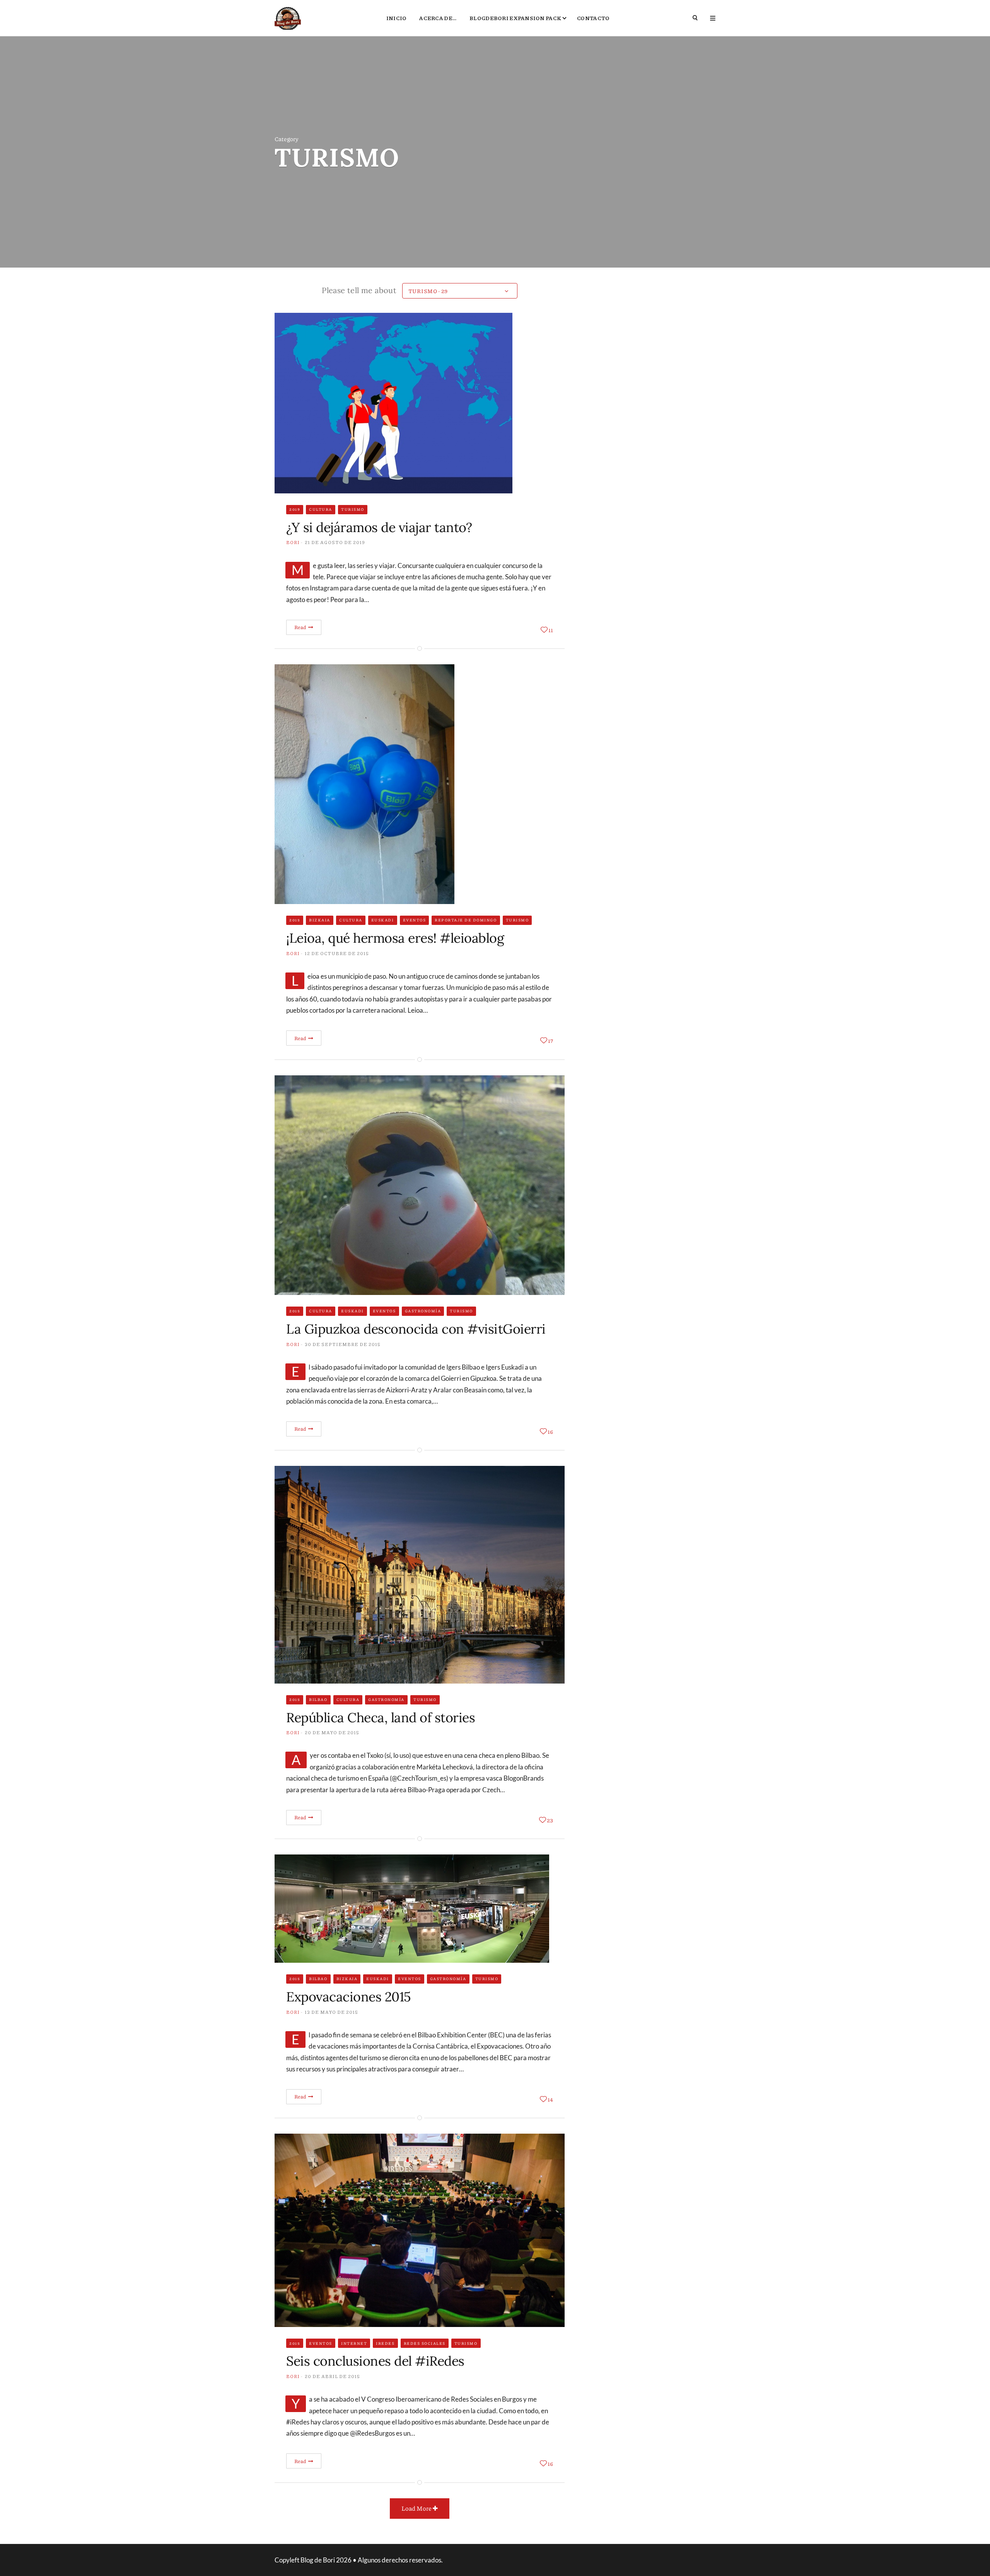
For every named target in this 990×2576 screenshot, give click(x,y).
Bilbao (318, 1699)
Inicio (397, 18)
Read (301, 627)
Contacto (593, 18)
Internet (354, 2343)
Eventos (415, 920)
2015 (295, 920)
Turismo (353, 509)
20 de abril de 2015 (332, 2376)
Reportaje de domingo (466, 920)
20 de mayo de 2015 (332, 1732)
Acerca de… (438, 18)
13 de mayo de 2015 (331, 2012)
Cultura (321, 509)
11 (551, 630)
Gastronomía (423, 1311)
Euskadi (383, 920)
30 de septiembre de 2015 (343, 1344)
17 (550, 1041)
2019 (295, 509)
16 (550, 1431)
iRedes (385, 2343)
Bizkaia (320, 920)
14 (550, 2099)
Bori (293, 542)
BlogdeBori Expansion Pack (515, 18)
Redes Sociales (425, 2343)
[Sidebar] (713, 18)
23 (550, 1820)
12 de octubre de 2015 (337, 953)
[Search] (696, 18)
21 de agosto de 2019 (335, 542)
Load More (417, 2508)
